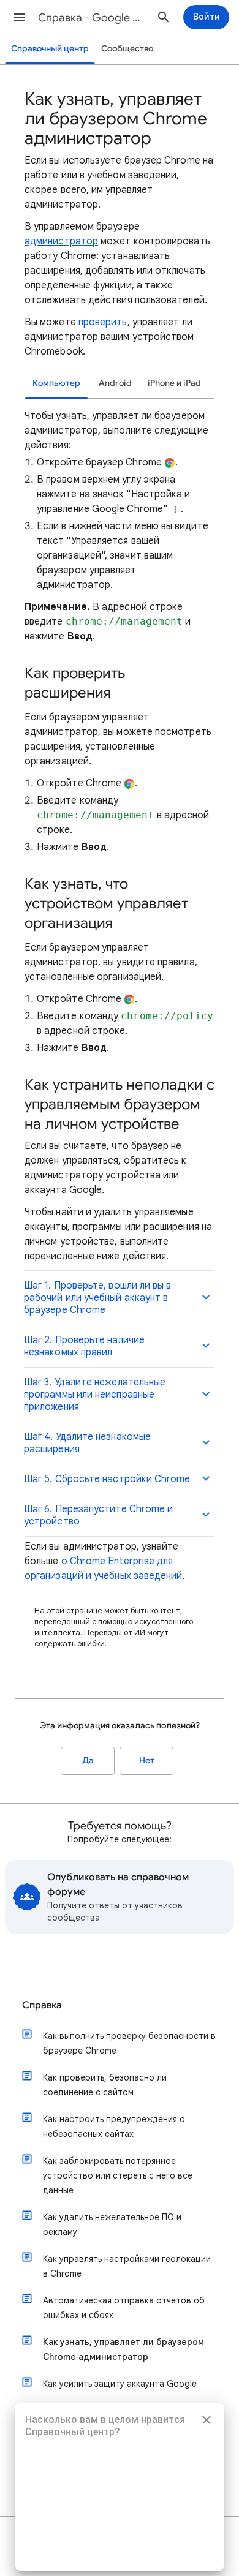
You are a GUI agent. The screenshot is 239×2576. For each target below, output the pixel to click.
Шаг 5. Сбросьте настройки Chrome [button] (107, 1479)
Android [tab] (115, 383)
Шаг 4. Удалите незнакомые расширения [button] (87, 1443)
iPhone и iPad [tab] (174, 383)
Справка (42, 2005)
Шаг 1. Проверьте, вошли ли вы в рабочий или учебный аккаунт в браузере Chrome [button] (97, 1298)
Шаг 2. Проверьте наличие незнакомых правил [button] (84, 1346)
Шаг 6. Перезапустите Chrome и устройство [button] (98, 1515)
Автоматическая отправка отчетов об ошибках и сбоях (124, 2308)
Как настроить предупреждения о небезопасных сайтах (114, 2126)
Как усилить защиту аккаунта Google (120, 2384)
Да (88, 1761)
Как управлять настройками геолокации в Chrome (127, 2266)
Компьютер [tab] (56, 383)
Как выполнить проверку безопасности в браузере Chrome (129, 2043)
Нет (147, 1761)
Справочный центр (50, 49)
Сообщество (127, 49)
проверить (103, 322)
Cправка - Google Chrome (93, 18)
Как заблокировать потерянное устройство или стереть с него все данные (118, 2175)
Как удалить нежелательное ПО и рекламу (112, 2224)
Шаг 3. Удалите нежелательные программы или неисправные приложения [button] (95, 1395)
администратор (61, 241)
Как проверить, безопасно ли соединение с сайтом (105, 2085)
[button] (20, 17)
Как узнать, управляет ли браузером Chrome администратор (123, 2349)
